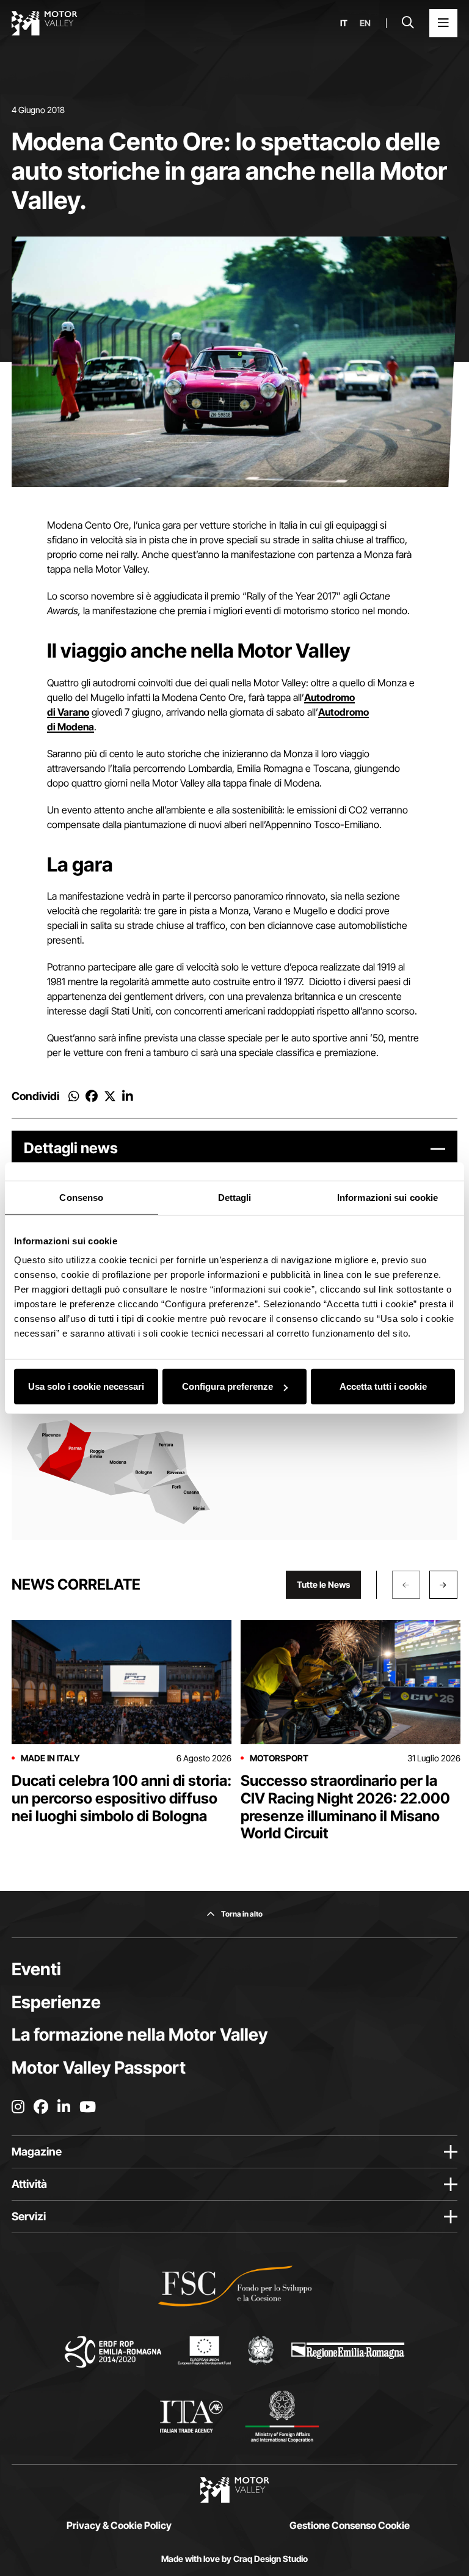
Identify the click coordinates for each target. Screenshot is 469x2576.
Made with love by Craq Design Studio (234, 2559)
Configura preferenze (227, 1386)
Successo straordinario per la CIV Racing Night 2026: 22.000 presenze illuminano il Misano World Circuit (345, 1807)
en (365, 23)
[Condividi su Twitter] (110, 1096)
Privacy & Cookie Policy (119, 2525)
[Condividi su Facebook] (92, 1096)
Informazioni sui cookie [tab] (387, 1197)
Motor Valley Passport (99, 2068)
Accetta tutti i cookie (383, 1386)
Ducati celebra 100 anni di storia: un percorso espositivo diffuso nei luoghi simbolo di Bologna (122, 1798)
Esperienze (56, 2002)
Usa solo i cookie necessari (86, 1386)
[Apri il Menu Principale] (443, 23)
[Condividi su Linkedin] (128, 1096)
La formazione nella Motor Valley (140, 2035)
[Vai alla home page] (45, 23)
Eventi (36, 1969)
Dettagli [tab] (235, 1197)
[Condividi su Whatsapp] (74, 1096)
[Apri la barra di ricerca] (408, 23)
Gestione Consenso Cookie (350, 2525)
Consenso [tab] (81, 1197)
